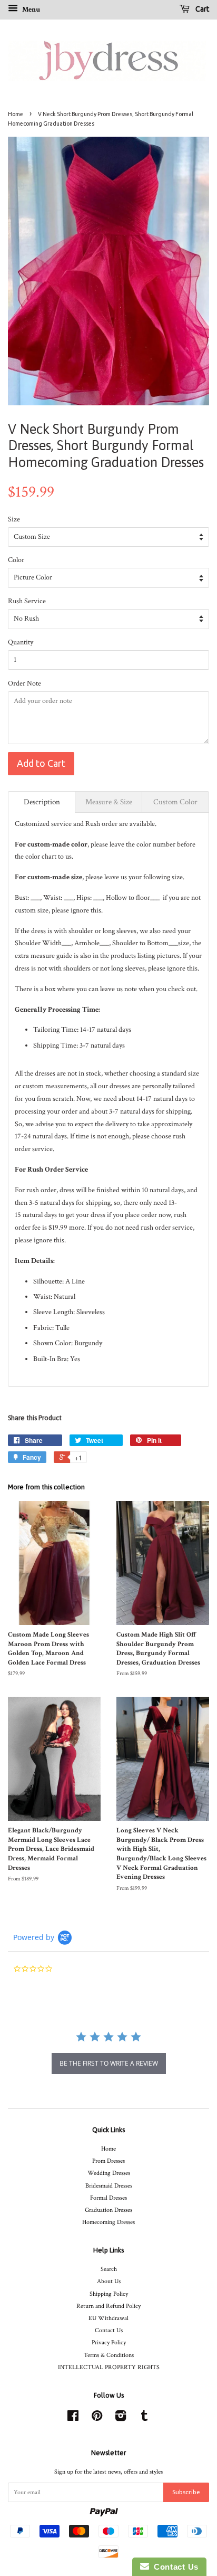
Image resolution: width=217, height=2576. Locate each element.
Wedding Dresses (109, 2173)
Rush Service (27, 601)
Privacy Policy (109, 2342)
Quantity (21, 642)
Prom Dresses (108, 2161)
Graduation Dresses (108, 2210)
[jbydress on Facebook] (73, 2418)
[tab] (42, 802)
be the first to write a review (109, 2063)
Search (109, 2269)
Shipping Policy (109, 2294)
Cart (201, 9)
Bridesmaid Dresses (109, 2186)
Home (16, 114)
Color (16, 560)
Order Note (24, 683)
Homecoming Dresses (108, 2222)
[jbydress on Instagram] (121, 2418)
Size (14, 519)
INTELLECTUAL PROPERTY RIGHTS (109, 2367)
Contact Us (109, 2330)
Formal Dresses (108, 2198)
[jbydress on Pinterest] (97, 2418)
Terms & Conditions (109, 2355)
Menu (30, 9)
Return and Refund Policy (108, 2306)
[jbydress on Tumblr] (144, 2418)
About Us (109, 2281)
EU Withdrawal (108, 2318)
